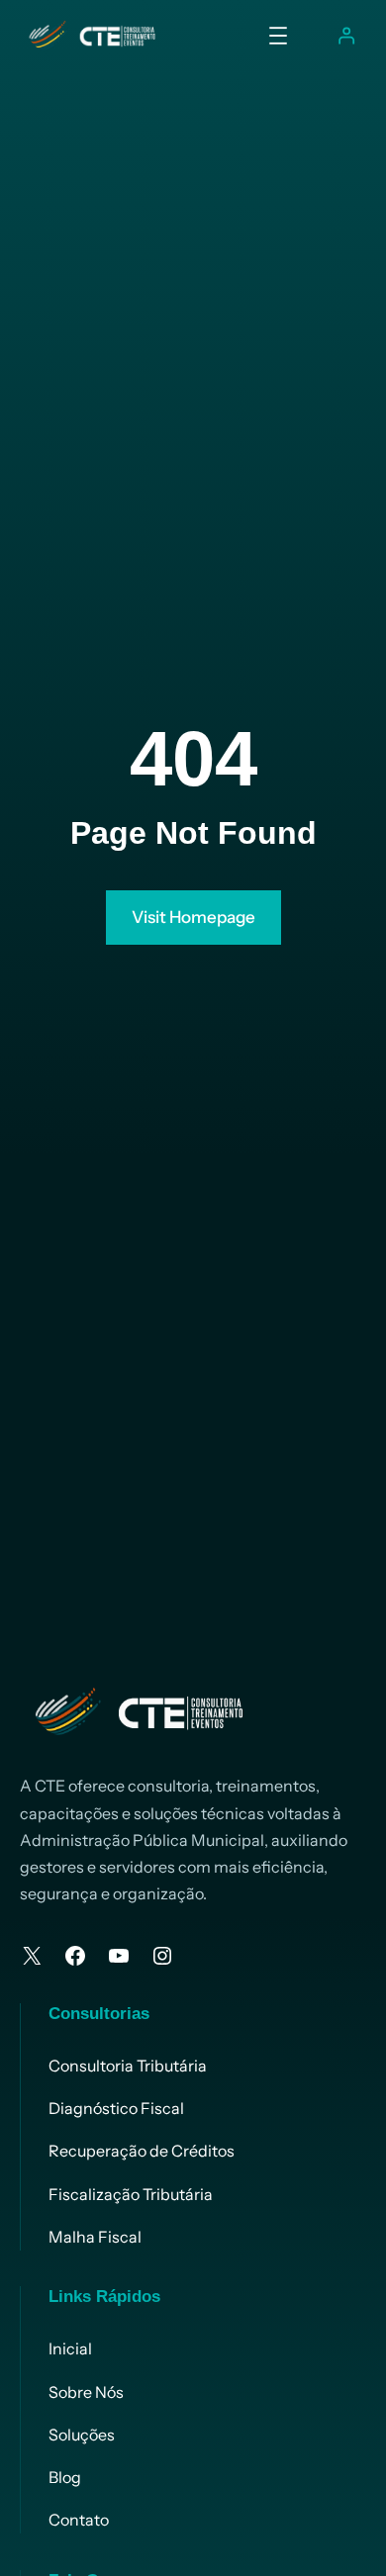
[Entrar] (346, 36)
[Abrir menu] (278, 36)
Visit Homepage (193, 917)
